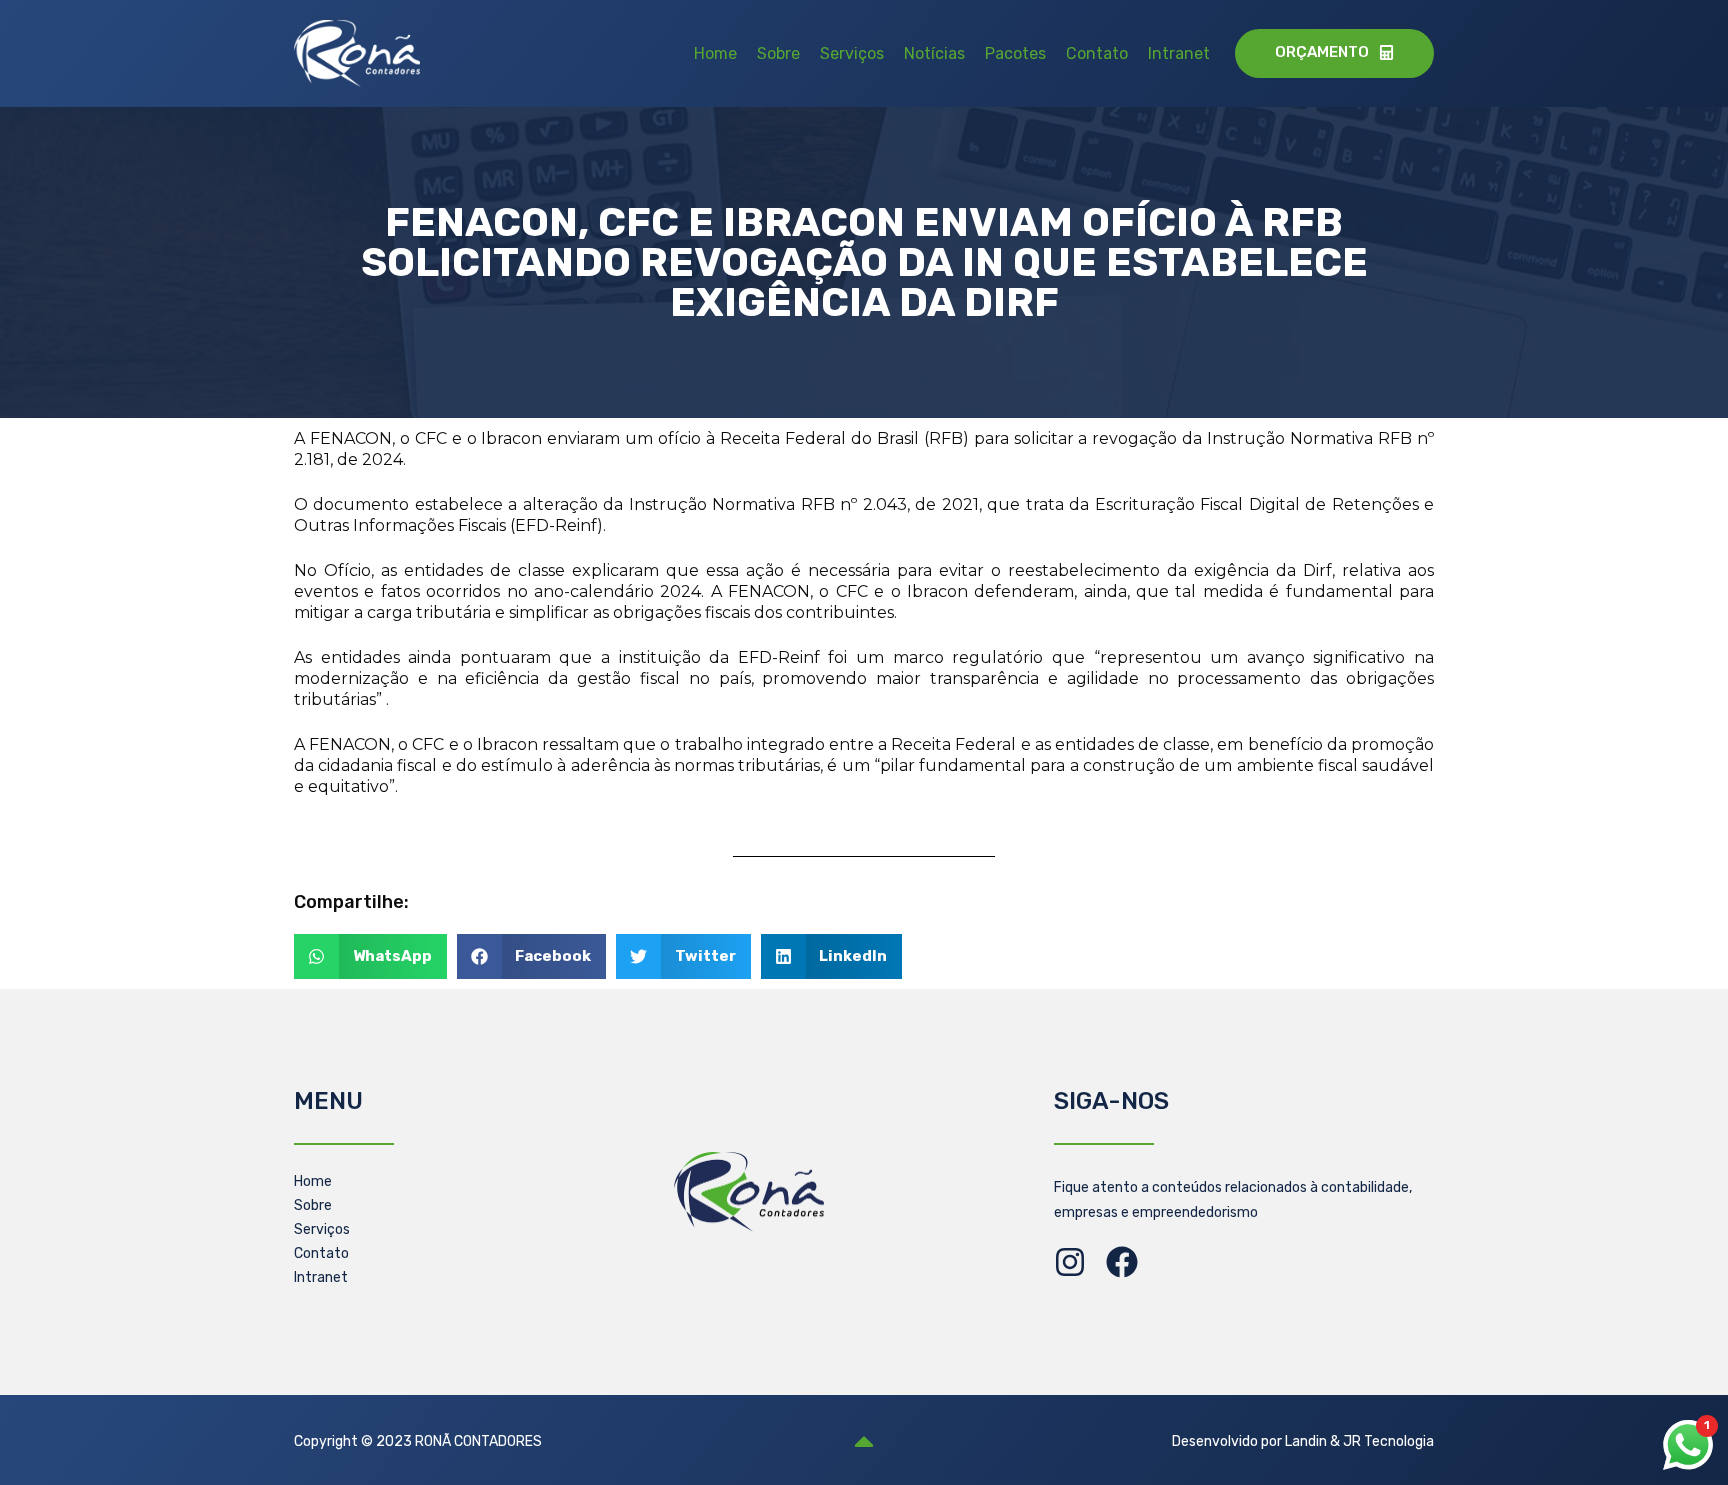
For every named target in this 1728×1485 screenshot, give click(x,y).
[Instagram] (1070, 1262)
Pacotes (1015, 53)
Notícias (934, 53)
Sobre (778, 53)
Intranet (1179, 53)
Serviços (852, 53)
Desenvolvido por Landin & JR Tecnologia (1303, 1441)
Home (715, 53)
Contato (1097, 53)
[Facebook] (1122, 1262)
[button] (370, 956)
